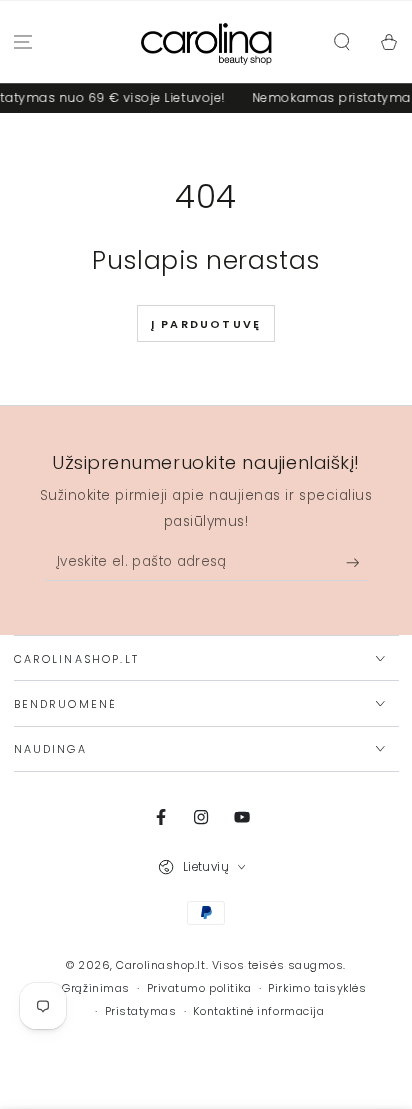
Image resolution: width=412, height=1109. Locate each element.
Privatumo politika (199, 988)
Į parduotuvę (206, 324)
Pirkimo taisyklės (317, 988)
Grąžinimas (95, 988)
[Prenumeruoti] (357, 563)
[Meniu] (23, 42)
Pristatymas (141, 1011)
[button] (341, 42)
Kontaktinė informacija (258, 1011)
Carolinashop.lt (160, 965)
